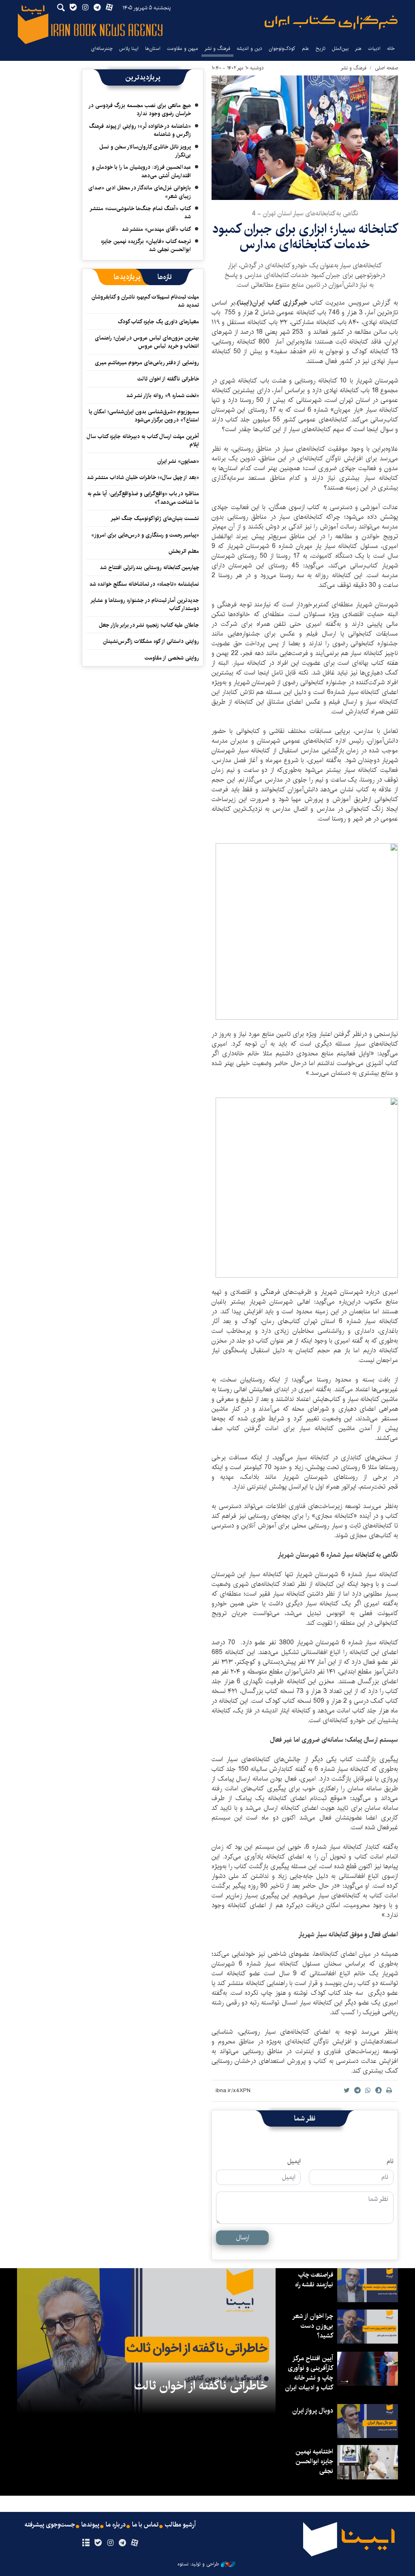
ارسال (243, 2238)
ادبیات (374, 48)
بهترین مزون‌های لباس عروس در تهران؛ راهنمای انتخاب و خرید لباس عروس (147, 342)
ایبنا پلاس (129, 48)
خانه (391, 48)
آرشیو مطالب (180, 2525)
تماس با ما (145, 2525)
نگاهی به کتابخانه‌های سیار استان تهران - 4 (305, 214)
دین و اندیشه (249, 48)
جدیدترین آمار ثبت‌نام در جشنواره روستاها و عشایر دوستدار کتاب (145, 604)
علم (306, 48)
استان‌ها (153, 48)
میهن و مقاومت (183, 48)
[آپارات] (135, 2543)
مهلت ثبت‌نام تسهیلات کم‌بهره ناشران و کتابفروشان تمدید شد (145, 301)
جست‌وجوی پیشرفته (50, 2525)
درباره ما (116, 2525)
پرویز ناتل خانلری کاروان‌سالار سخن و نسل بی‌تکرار (145, 151)
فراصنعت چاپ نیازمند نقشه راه (314, 2280)
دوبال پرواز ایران (313, 2411)
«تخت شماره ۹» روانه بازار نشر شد (163, 395)
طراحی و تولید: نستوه (198, 2564)
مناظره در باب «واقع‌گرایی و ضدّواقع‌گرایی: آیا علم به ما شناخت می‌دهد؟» (143, 498)
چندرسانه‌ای (102, 48)
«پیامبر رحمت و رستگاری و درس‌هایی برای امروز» (144, 535)
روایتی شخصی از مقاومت (172, 658)
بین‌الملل (340, 48)
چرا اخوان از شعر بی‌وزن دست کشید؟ (313, 2326)
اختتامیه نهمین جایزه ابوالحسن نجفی (314, 2461)
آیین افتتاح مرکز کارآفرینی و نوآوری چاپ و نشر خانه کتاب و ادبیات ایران (309, 2373)
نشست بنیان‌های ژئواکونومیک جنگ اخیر (155, 518)
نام (390, 2161)
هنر (358, 48)
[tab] (165, 277)
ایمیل (294, 2161)
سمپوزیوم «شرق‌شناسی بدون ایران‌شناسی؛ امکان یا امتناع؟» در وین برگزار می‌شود (144, 416)
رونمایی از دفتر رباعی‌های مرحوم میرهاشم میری (147, 363)
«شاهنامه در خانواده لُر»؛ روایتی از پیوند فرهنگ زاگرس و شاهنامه (140, 130)
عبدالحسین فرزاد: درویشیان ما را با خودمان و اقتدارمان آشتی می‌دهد (141, 171)
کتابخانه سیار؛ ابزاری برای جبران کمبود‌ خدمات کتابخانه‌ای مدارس (305, 237)
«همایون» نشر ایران (178, 461)
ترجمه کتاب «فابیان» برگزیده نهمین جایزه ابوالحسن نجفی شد (146, 245)
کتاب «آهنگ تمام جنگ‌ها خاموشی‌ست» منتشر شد (141, 213)
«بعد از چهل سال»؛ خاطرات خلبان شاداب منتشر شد (143, 477)
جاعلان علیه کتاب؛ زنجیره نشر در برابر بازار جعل (149, 625)
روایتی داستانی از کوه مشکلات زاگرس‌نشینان (151, 641)
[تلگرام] (123, 2543)
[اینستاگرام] (110, 2543)
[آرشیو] (86, 2543)
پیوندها (90, 2525)
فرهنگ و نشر (217, 48)
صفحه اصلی (386, 68)
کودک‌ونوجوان (282, 48)
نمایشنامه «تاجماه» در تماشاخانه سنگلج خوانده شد (144, 584)
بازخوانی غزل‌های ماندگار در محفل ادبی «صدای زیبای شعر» (140, 192)
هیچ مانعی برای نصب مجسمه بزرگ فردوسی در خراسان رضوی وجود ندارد (140, 110)
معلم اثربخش (184, 551)
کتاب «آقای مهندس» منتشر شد (156, 229)
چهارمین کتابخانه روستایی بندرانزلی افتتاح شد (149, 567)
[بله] (98, 2543)
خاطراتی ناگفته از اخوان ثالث (168, 379)
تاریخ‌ (321, 48)
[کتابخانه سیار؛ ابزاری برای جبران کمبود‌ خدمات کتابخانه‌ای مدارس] (305, 138)
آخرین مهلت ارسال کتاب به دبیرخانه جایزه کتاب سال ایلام (143, 440)
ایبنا (331, 23)
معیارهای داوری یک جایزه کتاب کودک (158, 322)
